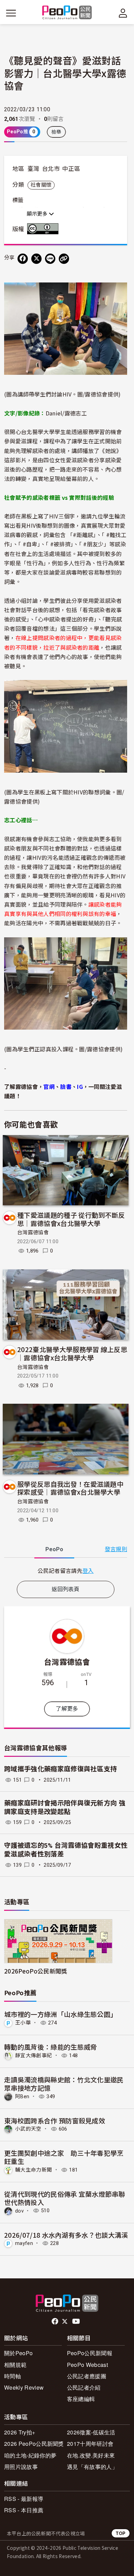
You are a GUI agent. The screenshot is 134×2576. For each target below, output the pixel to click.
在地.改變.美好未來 (91, 2455)
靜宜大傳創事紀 (33, 2055)
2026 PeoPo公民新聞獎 (34, 2444)
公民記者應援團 (87, 2376)
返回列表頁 (66, 1589)
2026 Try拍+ (20, 2432)
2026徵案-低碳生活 (91, 2432)
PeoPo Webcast (87, 2365)
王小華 (23, 2023)
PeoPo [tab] (54, 1549)
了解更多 (67, 1709)
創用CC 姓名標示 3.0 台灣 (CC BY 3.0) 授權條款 (44, 229)
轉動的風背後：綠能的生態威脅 (51, 2047)
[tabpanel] (66, 1571)
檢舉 (57, 132)
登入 (88, 1570)
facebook (55, 2321)
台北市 (51, 169)
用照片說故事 (21, 2467)
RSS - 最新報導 (24, 2499)
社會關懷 (41, 185)
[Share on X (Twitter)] (36, 259)
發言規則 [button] (116, 1549)
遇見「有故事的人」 (92, 2467)
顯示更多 (38, 214)
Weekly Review (24, 2387)
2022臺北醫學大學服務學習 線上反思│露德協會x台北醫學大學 (72, 1353)
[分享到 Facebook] (23, 259)
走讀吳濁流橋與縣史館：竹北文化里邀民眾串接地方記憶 (64, 2084)
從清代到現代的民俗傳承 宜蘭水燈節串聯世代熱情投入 (65, 2198)
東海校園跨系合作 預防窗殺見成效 (55, 2120)
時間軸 (13, 2376)
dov (19, 2211)
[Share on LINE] (50, 259)
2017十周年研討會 (90, 2444)
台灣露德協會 (33, 1233)
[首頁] (67, 13)
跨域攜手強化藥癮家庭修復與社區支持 (60, 1769)
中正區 (71, 169)
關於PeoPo (18, 2353)
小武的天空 (28, 2129)
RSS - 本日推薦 (24, 2510)
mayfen (24, 2243)
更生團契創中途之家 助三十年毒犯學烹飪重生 (64, 2157)
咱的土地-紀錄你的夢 (30, 2455)
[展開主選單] (11, 13)
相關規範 (15, 2365)
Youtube (77, 2321)
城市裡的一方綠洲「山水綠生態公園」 (60, 2014)
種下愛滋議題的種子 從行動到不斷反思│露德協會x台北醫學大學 (71, 1219)
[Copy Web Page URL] (64, 259)
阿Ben (22, 2096)
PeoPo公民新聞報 (90, 2353)
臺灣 (33, 169)
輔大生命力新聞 (33, 2170)
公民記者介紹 (84, 2387)
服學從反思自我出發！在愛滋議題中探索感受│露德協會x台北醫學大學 (70, 1488)
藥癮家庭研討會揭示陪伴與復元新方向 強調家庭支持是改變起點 (65, 1807)
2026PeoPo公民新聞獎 (36, 1971)
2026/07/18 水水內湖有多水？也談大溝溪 (66, 2235)
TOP (121, 2533)
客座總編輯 (81, 2399)
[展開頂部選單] (123, 13)
